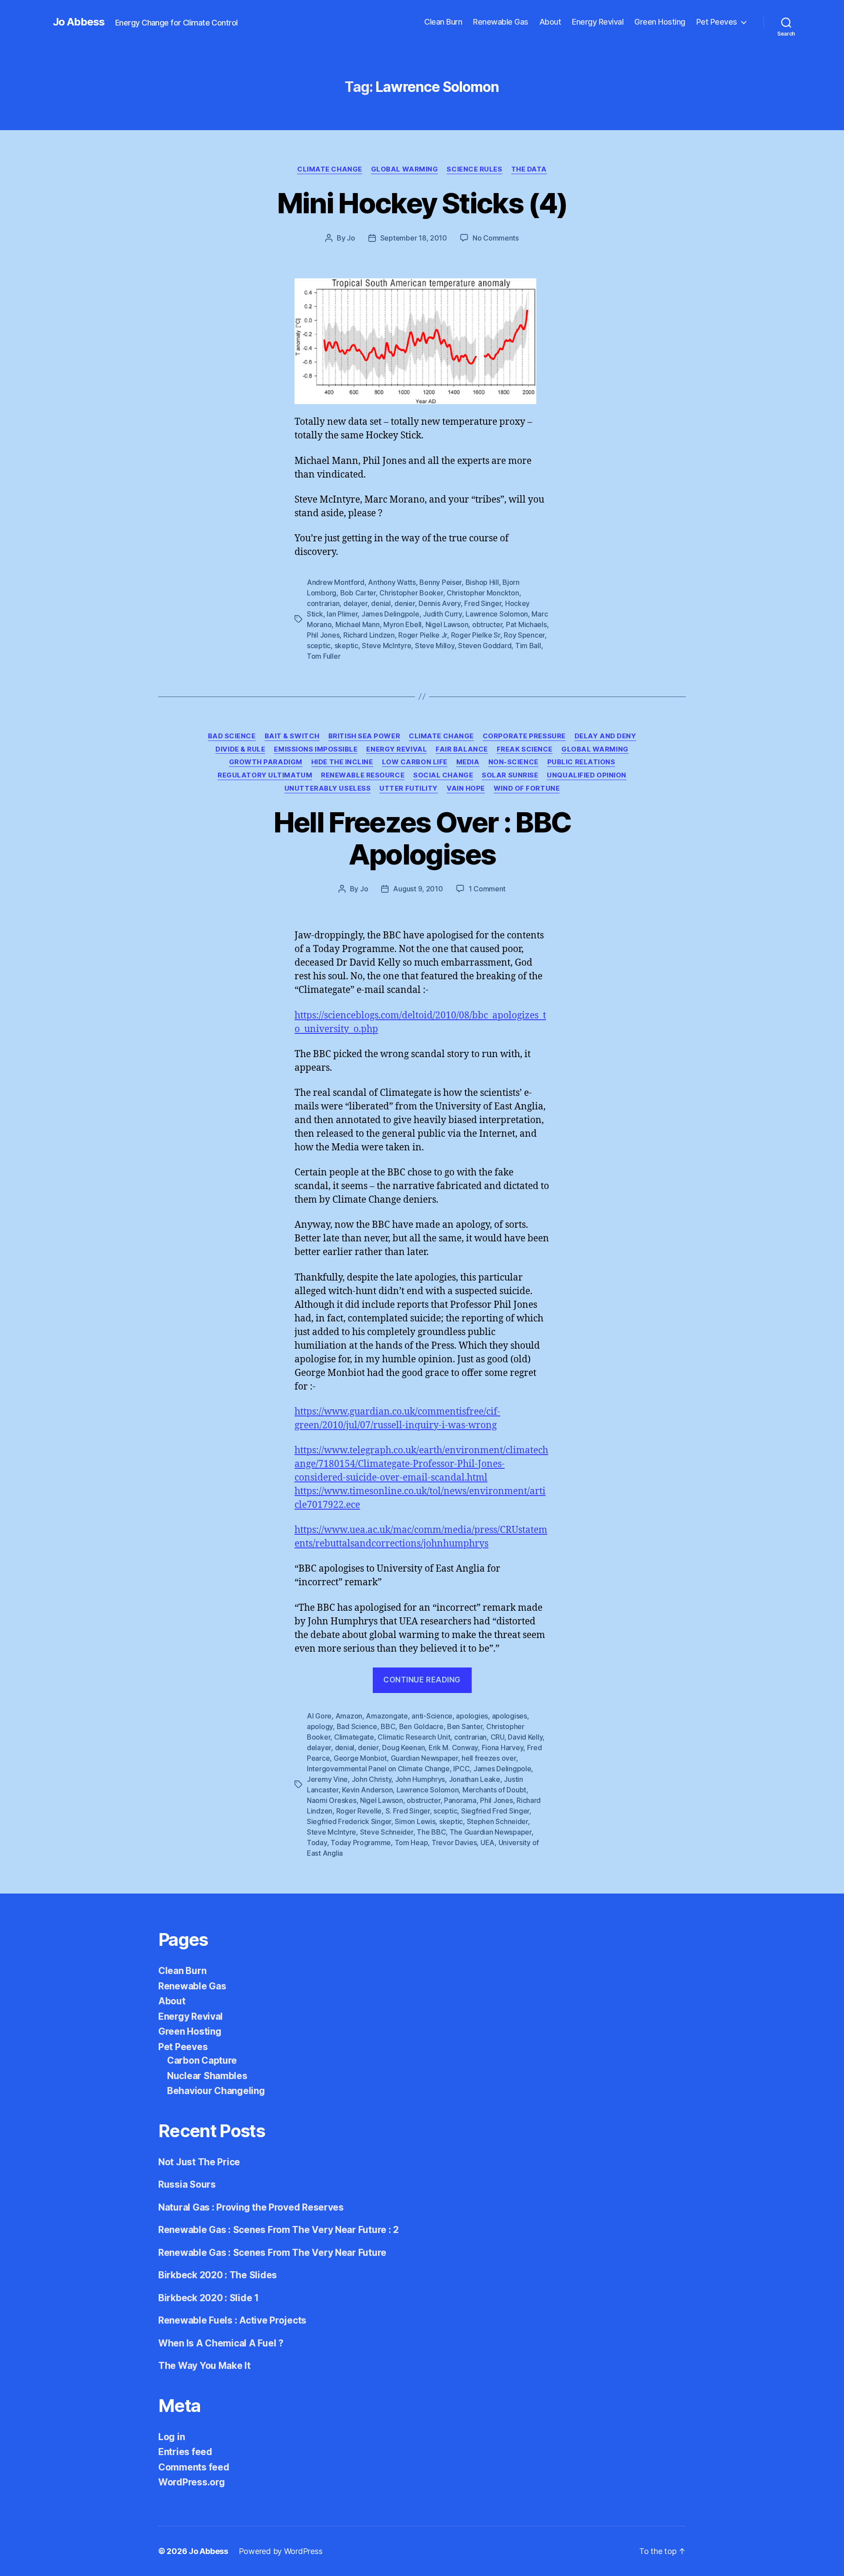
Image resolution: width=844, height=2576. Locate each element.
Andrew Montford (336, 582)
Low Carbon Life (415, 762)
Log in (171, 2437)
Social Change (443, 775)
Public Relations (581, 762)
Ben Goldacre (421, 1726)
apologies (472, 1716)
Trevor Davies (454, 1843)
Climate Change (330, 169)
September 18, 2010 (414, 238)
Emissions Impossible (316, 749)
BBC (388, 1726)
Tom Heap (411, 1843)
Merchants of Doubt (494, 1790)
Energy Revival (598, 22)
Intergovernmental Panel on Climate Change (378, 1769)
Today (317, 1843)
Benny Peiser (440, 582)
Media (468, 762)
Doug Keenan (403, 1748)
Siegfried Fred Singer (495, 1811)
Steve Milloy (435, 646)
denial (381, 603)
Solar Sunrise (510, 775)
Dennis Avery (440, 603)
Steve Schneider (387, 1832)
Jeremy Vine (327, 1779)
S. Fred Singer (408, 1811)
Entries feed (185, 2452)
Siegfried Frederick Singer (349, 1821)
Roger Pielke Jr (423, 635)
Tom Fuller (324, 656)
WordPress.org (192, 2482)
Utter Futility (409, 788)
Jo (351, 238)
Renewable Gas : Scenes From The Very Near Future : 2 (278, 2230)
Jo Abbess (79, 22)
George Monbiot (360, 1758)
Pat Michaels (526, 624)
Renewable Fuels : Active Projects (232, 2320)
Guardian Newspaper (424, 1758)
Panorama (460, 1800)
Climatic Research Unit (414, 1737)
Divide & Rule (240, 749)
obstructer (423, 1800)
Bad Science (232, 736)
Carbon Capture (202, 2060)
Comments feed (194, 2467)
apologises (509, 1716)
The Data (529, 169)
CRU (497, 1737)
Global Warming (405, 169)
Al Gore (319, 1716)
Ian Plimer (342, 614)
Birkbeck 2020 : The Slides (218, 2275)
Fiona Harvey (503, 1748)
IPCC (461, 1769)
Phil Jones (323, 635)
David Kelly (525, 1737)
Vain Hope (466, 788)
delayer (355, 603)
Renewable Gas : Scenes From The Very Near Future (272, 2253)
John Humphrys (420, 1779)
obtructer (487, 624)
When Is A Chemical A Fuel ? (221, 2343)
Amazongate (387, 1716)
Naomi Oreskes (332, 1800)
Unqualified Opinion (586, 775)
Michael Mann (358, 624)
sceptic (319, 646)
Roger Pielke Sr (476, 635)
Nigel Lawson (447, 624)
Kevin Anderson (367, 1790)
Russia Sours (187, 2184)
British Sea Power (364, 736)
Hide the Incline (342, 762)
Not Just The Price (199, 2162)
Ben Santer (465, 1726)
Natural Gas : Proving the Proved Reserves (251, 2207)
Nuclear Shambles (207, 2076)
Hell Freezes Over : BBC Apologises (422, 838)
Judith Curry (442, 614)
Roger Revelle (359, 1811)
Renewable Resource (363, 775)
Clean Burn (443, 22)
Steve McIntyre (386, 646)
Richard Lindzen (369, 635)
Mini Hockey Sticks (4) (422, 203)
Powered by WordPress (281, 2551)
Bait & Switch (292, 736)
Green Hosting (660, 22)
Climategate (354, 1737)
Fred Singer (483, 603)
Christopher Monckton (483, 593)
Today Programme (361, 1843)
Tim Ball (528, 646)
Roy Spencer (524, 635)
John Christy (372, 1779)
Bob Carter (358, 593)
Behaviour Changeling (216, 2091)
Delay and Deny (606, 736)
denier (404, 603)
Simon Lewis (415, 1821)
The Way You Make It (204, 2366)
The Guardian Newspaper (491, 1832)
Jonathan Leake (475, 1779)
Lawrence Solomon (497, 614)
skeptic (346, 646)
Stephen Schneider (497, 1821)
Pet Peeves (717, 22)
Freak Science (525, 749)
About (550, 22)
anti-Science (432, 1716)
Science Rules (474, 169)
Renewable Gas (501, 22)
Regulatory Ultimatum (265, 775)
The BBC (431, 1832)
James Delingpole (390, 614)
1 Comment (487, 889)
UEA (487, 1843)
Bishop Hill (482, 582)
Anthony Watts (392, 582)
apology (320, 1726)
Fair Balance (462, 749)
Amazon (349, 1716)
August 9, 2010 (418, 889)
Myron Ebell (402, 624)
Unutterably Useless (327, 788)
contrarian (323, 603)
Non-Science (513, 762)
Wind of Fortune (527, 788)
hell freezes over (489, 1758)
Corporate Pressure (524, 736)
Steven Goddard (485, 646)
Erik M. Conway (453, 1748)
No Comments (496, 238)
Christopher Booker (411, 593)
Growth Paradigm (266, 762)
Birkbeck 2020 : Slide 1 (209, 2298)
